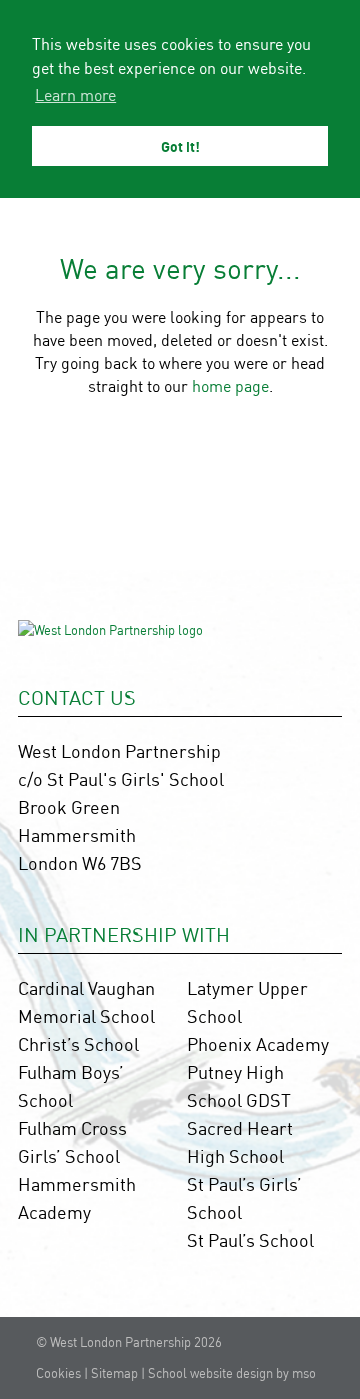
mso (304, 1373)
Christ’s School (78, 1044)
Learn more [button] (75, 95)
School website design (210, 1373)
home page (230, 386)
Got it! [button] (180, 146)
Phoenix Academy (258, 1044)
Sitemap (114, 1373)
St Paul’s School (250, 1240)
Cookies (58, 1373)
